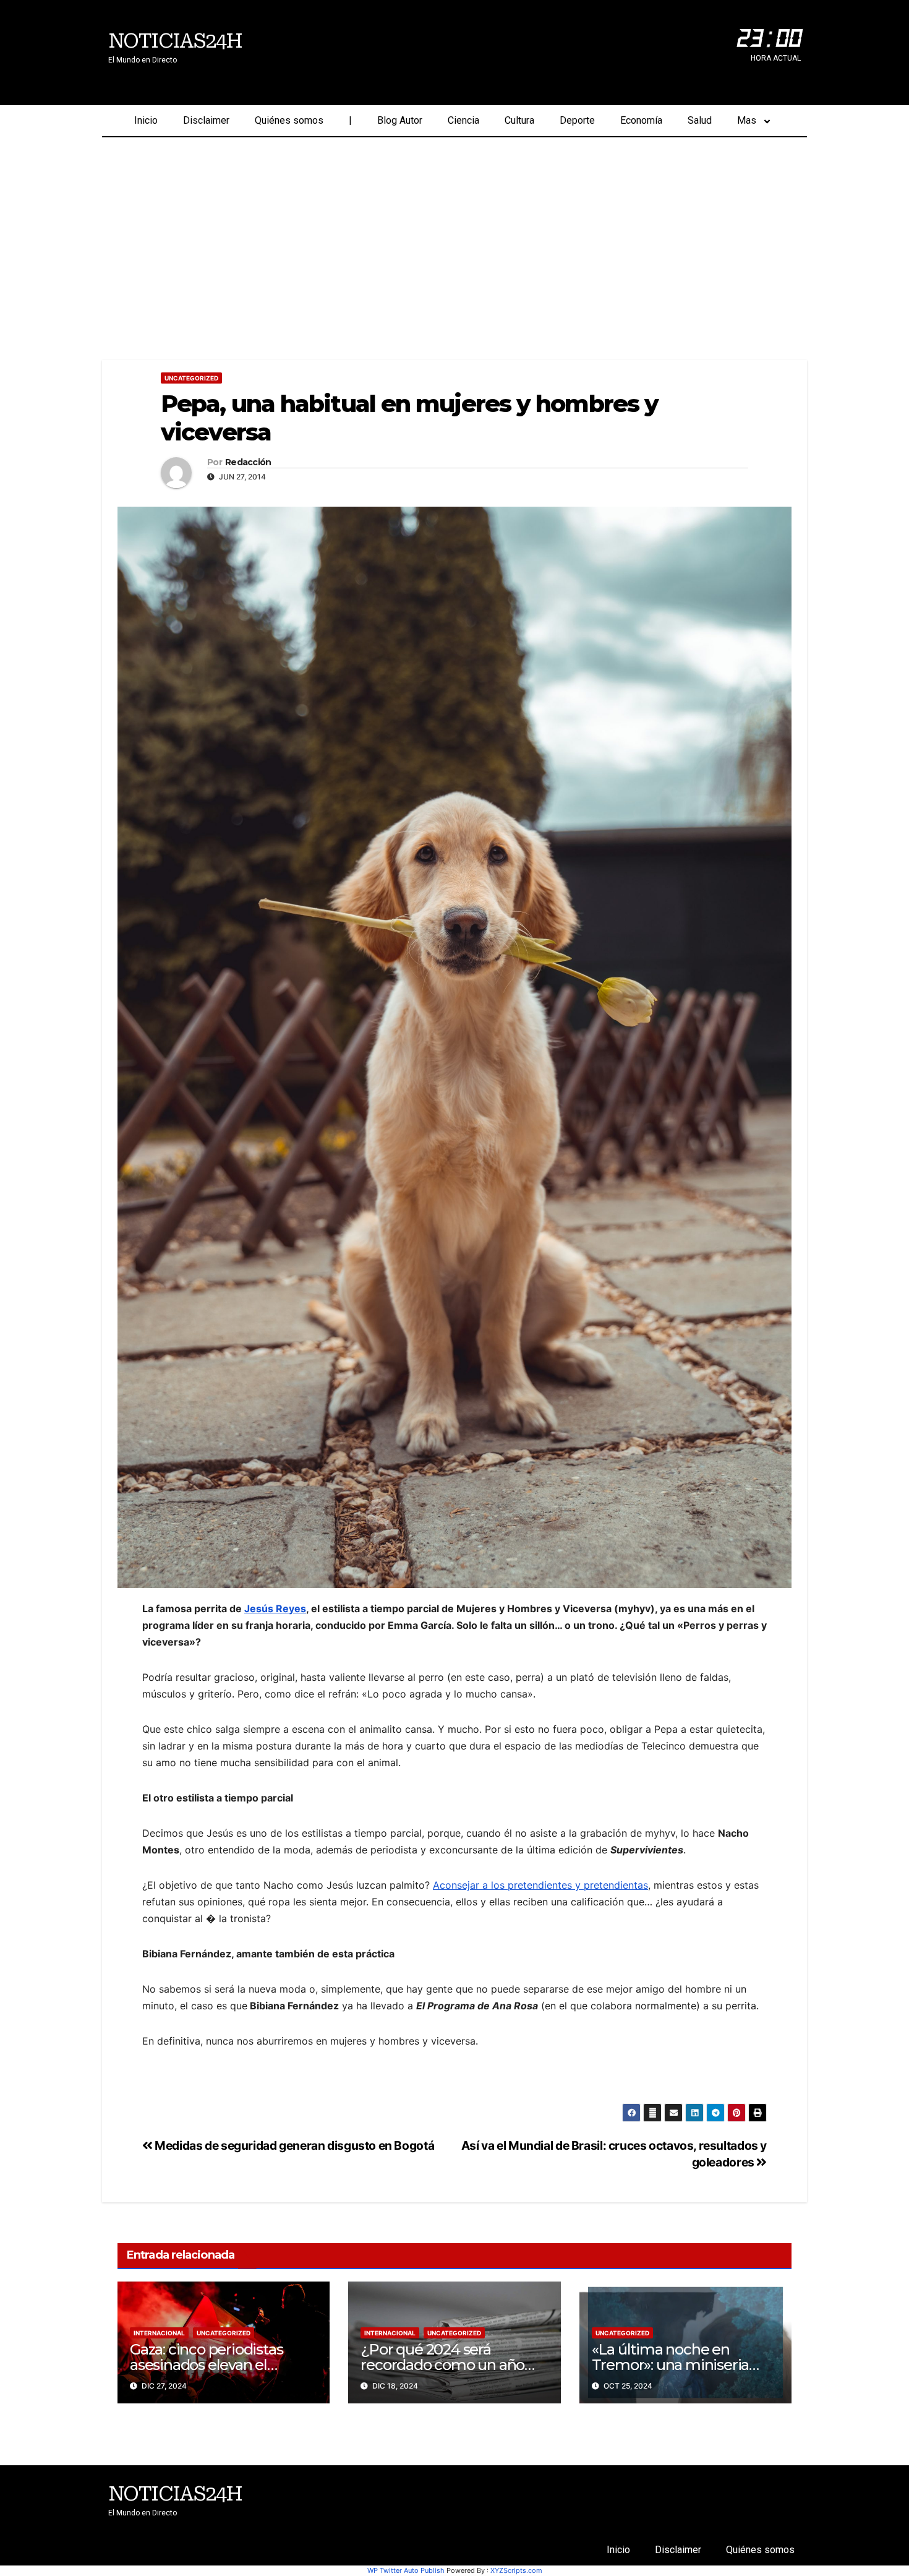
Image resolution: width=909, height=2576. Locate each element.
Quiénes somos (289, 120)
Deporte (577, 120)
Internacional (159, 2333)
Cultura (519, 120)
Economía (641, 120)
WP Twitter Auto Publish (406, 2570)
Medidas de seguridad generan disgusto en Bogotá (293, 2145)
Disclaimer (206, 120)
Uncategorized (191, 378)
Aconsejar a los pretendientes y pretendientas (540, 1885)
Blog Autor (400, 120)
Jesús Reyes (275, 1608)
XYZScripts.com (516, 2570)
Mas (747, 120)
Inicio (146, 120)
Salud (700, 120)
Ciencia (463, 120)
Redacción (248, 462)
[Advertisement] (454, 230)
